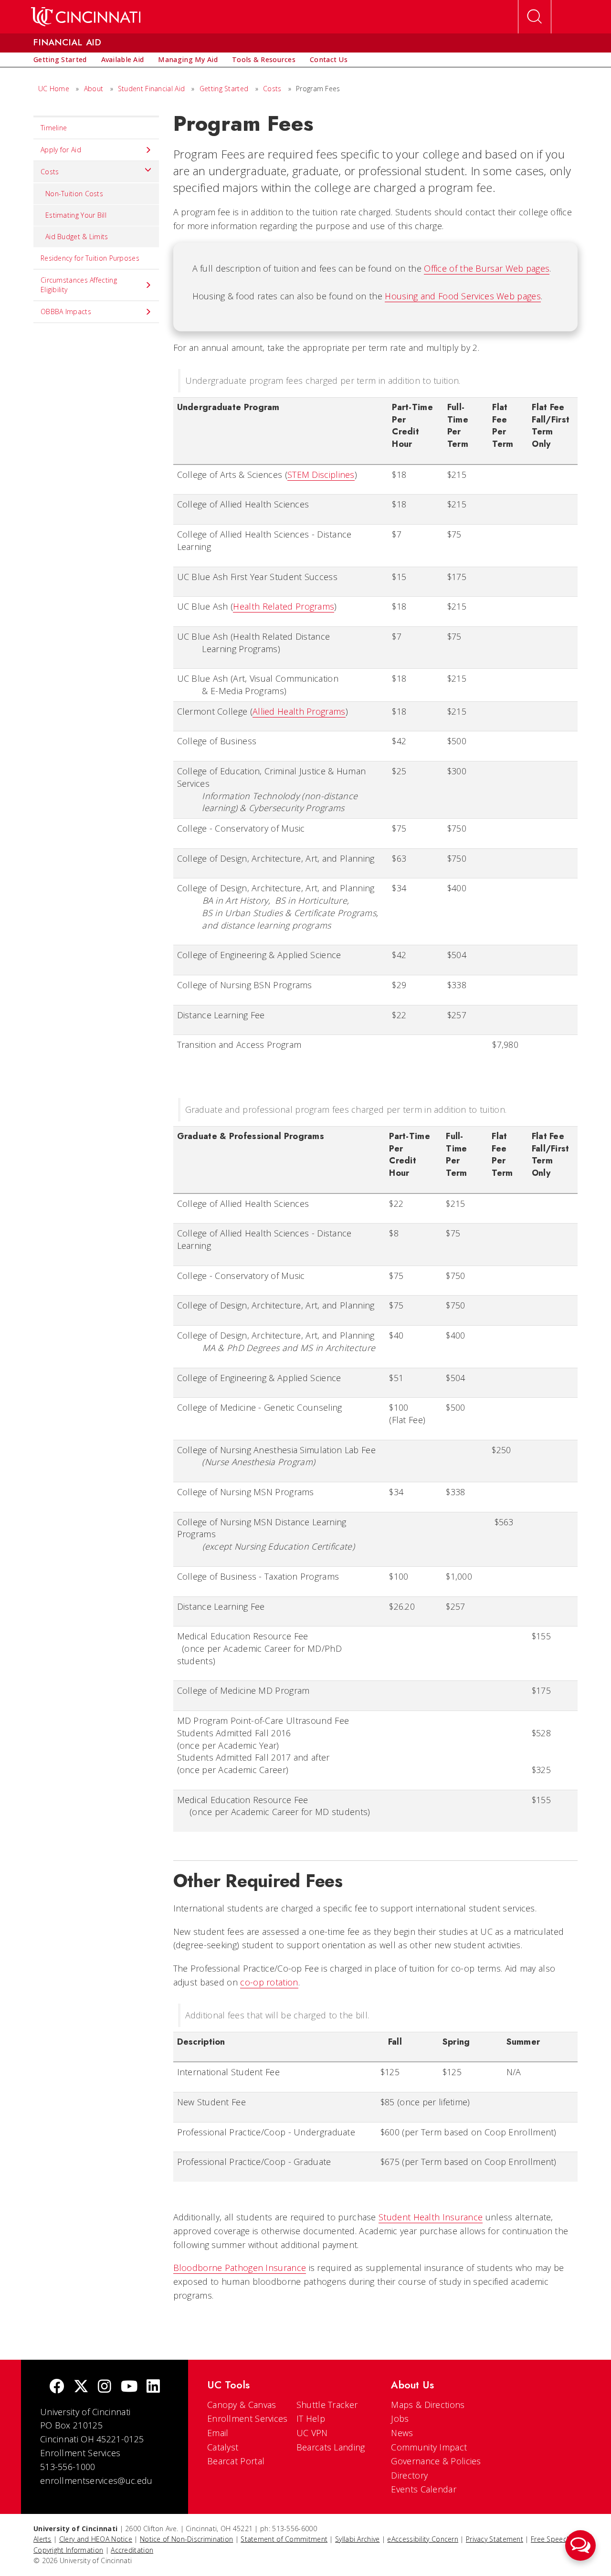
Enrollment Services (248, 2418)
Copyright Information (68, 2550)
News (402, 2433)
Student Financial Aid (151, 89)
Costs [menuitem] (50, 172)
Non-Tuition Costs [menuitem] (74, 194)
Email (218, 2433)
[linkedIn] (153, 2387)
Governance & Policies (436, 2461)
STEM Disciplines (321, 475)
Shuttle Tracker (327, 2405)
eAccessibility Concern (423, 2539)
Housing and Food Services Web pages (463, 296)
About (94, 89)
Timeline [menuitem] (54, 128)
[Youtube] (129, 2387)
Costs (272, 89)
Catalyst (223, 2447)
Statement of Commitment (284, 2539)
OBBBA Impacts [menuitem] (66, 311)
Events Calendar (424, 2489)
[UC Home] (86, 17)
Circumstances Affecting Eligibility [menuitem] (79, 285)
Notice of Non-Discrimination (186, 2539)
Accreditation (132, 2550)
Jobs (400, 2418)
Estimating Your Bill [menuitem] (76, 215)
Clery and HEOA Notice (96, 2539)
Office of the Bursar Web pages (487, 268)
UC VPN (312, 2433)
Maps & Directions (428, 2405)
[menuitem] (60, 60)
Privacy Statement (495, 2539)
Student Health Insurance (431, 2217)
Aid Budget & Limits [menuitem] (77, 237)
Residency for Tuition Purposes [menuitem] (90, 258)
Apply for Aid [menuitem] (61, 150)
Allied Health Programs (299, 711)
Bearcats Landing (331, 2447)
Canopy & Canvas (242, 2405)
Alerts (42, 2539)
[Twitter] (81, 2387)
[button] (580, 2545)
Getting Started (224, 89)
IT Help (311, 2418)
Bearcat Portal (236, 2461)
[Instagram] (105, 2387)
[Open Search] (535, 17)
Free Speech (551, 2539)
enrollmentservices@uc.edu (96, 2481)
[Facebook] (57, 2387)
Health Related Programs (284, 606)
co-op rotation (269, 1982)
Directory (409, 2475)
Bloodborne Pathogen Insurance (240, 2268)
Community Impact (429, 2447)
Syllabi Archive (358, 2539)
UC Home (54, 89)
